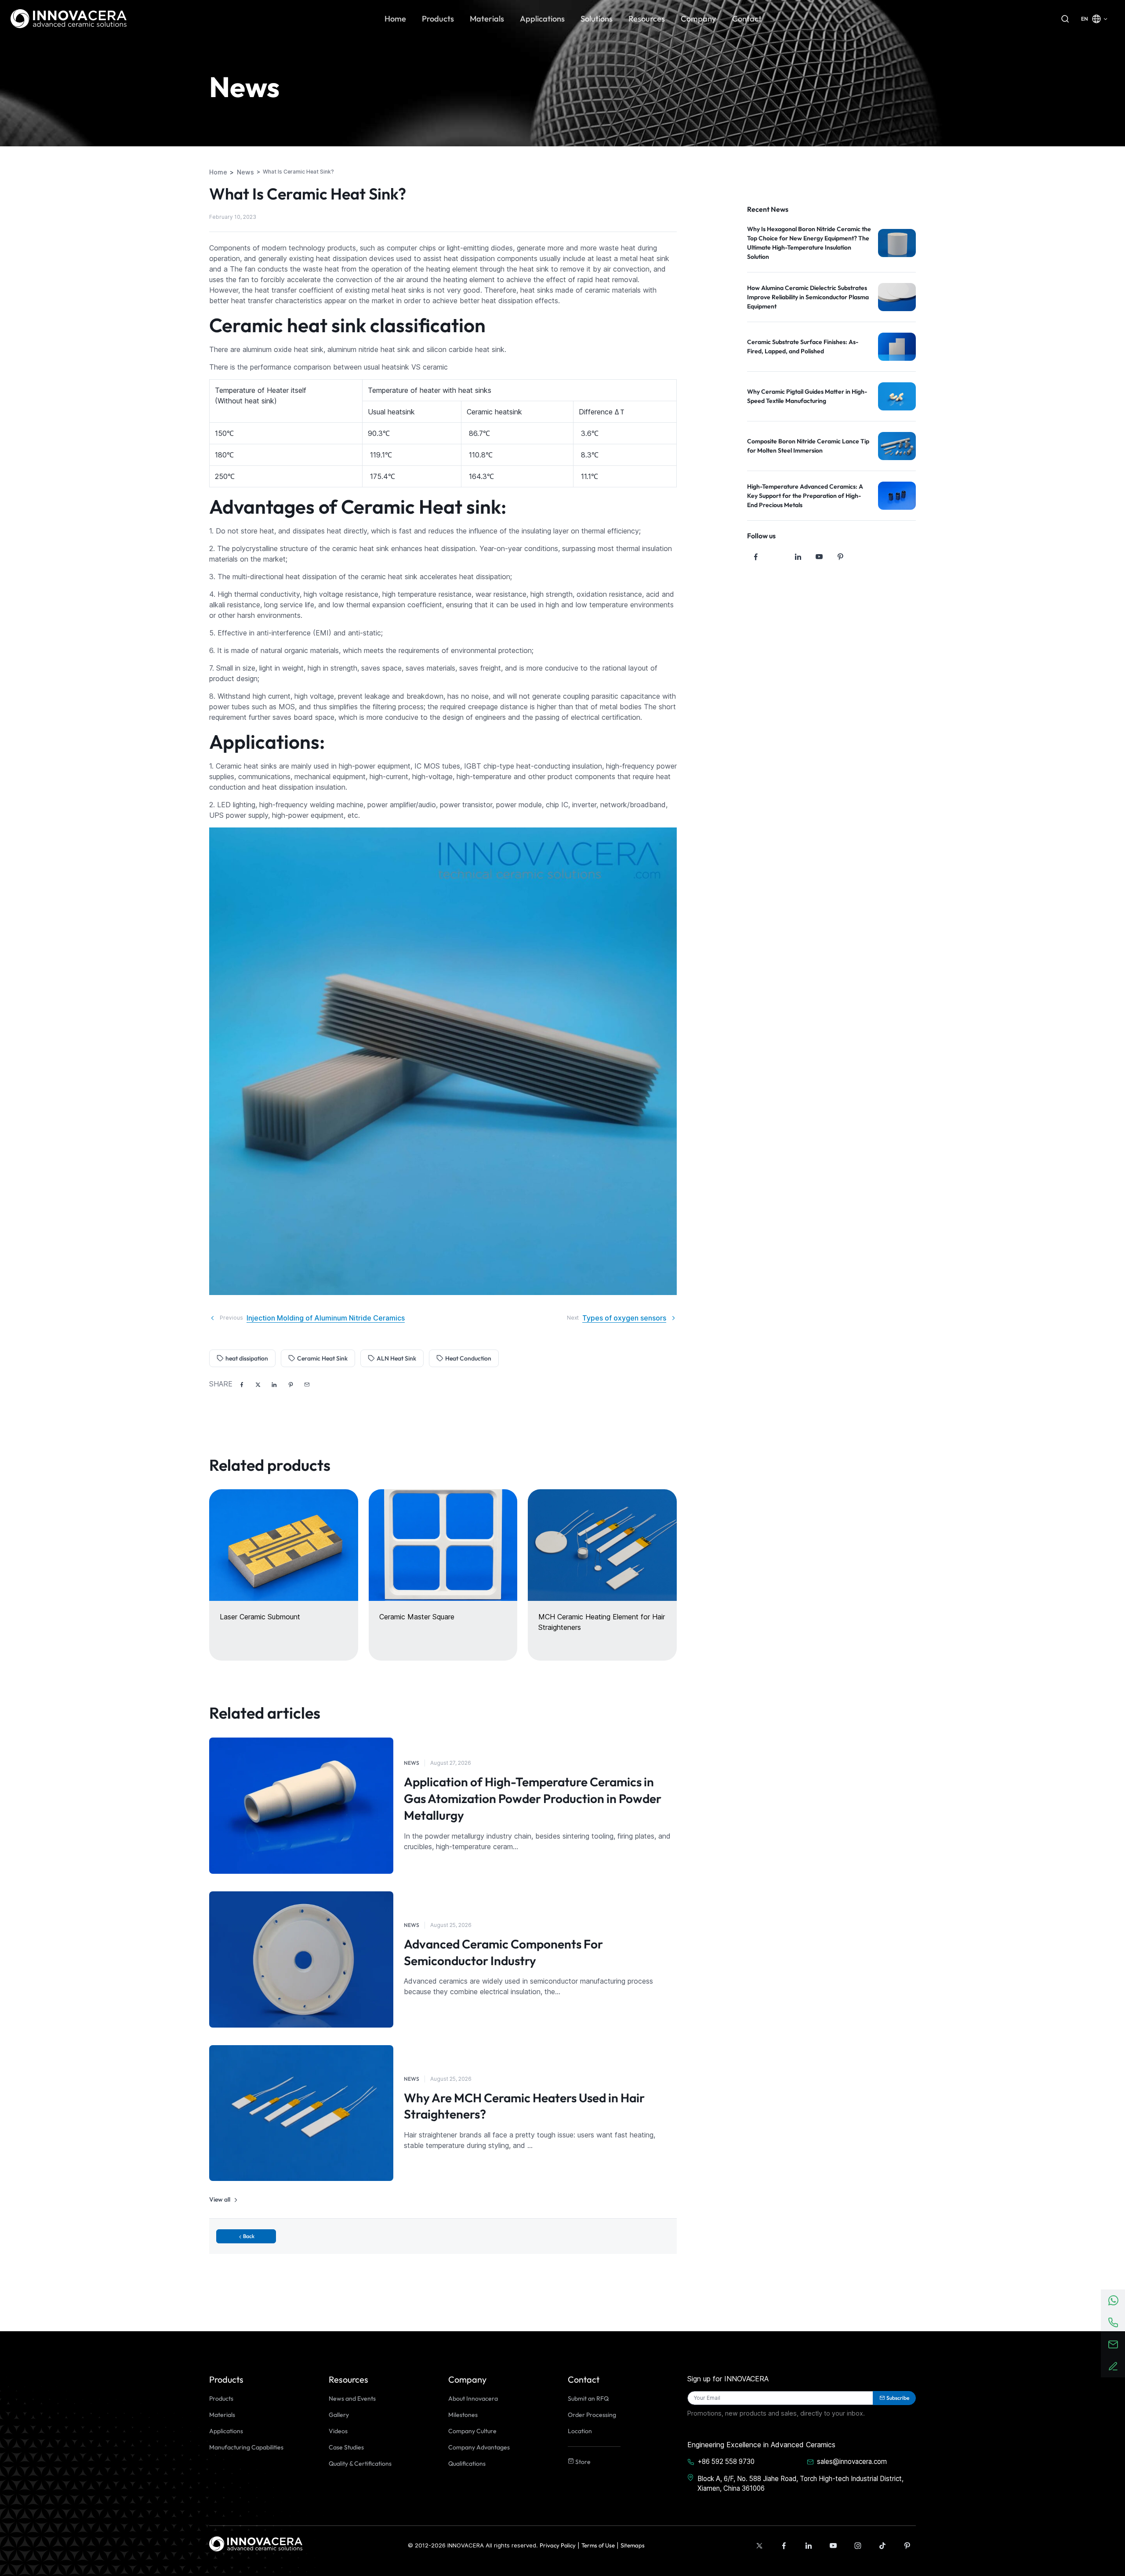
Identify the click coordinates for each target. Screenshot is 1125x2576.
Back (249, 2236)
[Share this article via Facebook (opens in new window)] (242, 1385)
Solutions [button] (597, 19)
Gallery (339, 2415)
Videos (338, 2431)
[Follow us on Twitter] (777, 557)
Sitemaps (633, 2545)
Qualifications (467, 2464)
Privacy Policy (558, 2545)
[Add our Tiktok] (882, 2546)
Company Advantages (479, 2447)
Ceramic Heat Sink (322, 1358)
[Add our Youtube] (833, 2546)
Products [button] (438, 19)
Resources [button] (647, 19)
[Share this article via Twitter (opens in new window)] (258, 1385)
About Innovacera (473, 2398)
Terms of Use (598, 2545)
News (412, 1763)
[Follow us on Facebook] (756, 557)
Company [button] (699, 19)
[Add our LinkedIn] (809, 2546)
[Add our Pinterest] (907, 2546)
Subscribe (898, 2398)
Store (582, 2462)
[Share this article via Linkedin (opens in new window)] (274, 1385)
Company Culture (472, 2431)
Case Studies (346, 2447)
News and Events (352, 2398)
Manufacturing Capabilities (246, 2447)
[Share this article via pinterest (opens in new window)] (290, 1385)
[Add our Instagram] (858, 2546)
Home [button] (395, 19)
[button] (307, 1385)
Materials (222, 2415)
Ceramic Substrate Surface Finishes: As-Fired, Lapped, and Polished (803, 346)
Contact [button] (747, 19)
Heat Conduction (468, 1358)
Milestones (463, 2415)
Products (221, 2398)
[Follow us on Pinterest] (840, 557)
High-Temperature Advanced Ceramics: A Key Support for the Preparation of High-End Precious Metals (805, 496)
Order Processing (592, 2415)
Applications (226, 2431)
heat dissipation (247, 1358)
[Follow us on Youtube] (819, 557)
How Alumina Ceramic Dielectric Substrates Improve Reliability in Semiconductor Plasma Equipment (808, 297)
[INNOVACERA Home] (256, 2543)
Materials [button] (487, 19)
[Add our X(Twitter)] (759, 2546)
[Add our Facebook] (784, 2546)
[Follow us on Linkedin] (798, 557)
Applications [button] (542, 19)
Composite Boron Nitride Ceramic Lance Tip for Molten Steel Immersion (808, 446)
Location (580, 2431)
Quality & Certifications (360, 2464)
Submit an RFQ (588, 2398)
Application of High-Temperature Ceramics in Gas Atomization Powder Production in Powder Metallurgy (533, 1798)
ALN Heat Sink (396, 1358)
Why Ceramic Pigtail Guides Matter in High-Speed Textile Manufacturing (807, 396)
